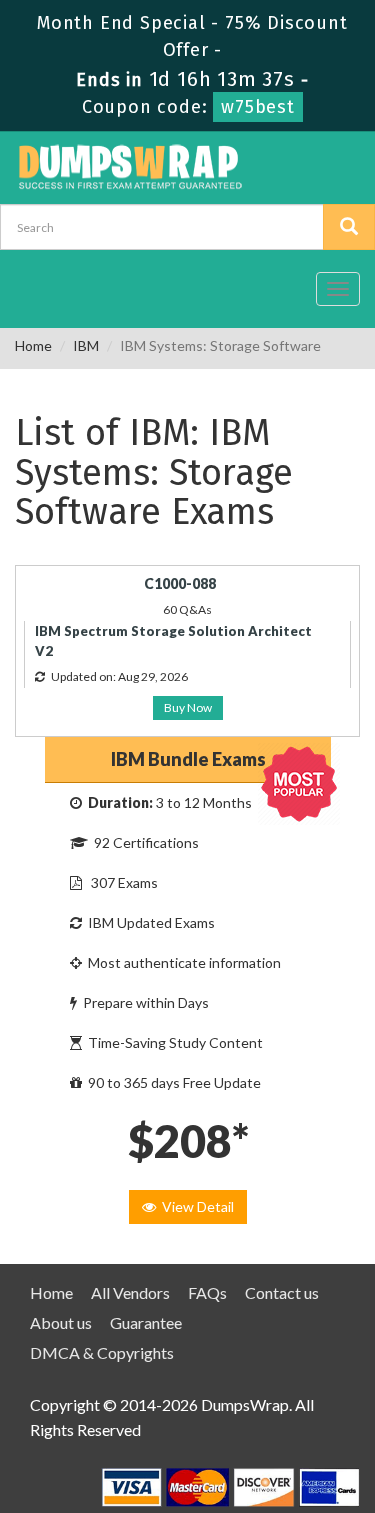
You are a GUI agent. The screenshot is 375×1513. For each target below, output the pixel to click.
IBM (86, 345)
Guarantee (146, 1322)
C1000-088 (180, 583)
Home (33, 345)
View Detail (195, 1206)
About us (61, 1322)
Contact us (282, 1292)
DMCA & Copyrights (102, 1352)
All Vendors (130, 1292)
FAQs (207, 1292)
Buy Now (188, 707)
